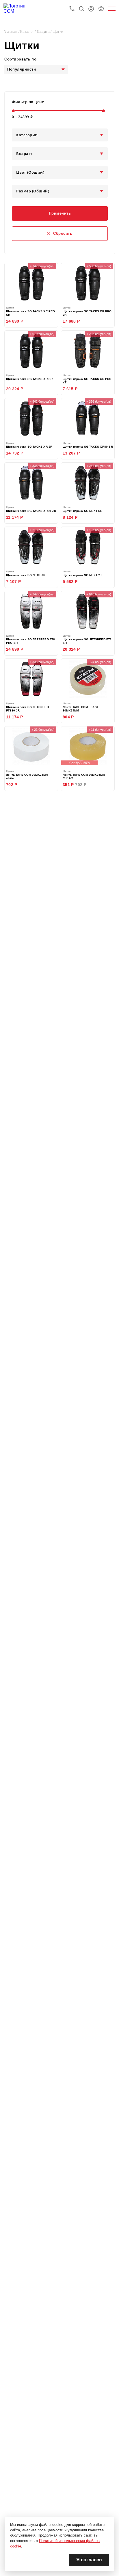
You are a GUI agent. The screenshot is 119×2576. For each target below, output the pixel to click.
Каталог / (28, 32)
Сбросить (63, 233)
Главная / (12, 32)
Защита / (45, 32)
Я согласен (89, 2560)
